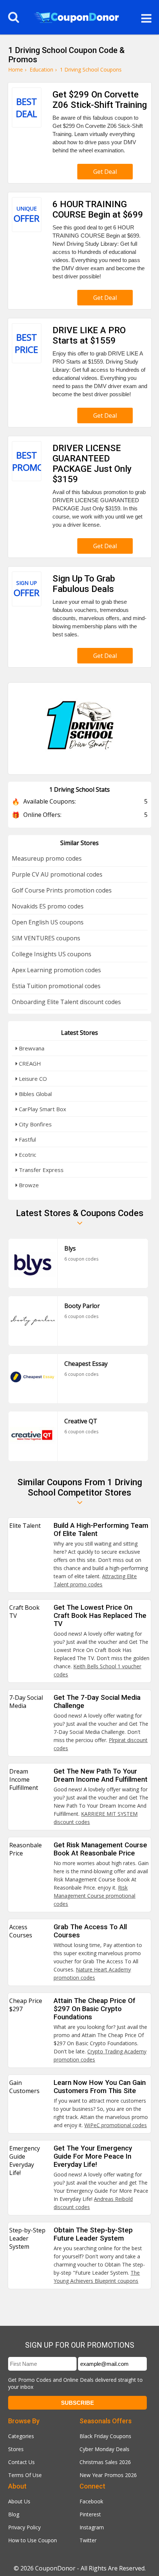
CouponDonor (55, 2568)
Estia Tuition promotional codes (56, 986)
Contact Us (21, 2462)
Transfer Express (40, 1170)
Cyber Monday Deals (104, 2449)
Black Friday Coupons (105, 2436)
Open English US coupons (48, 922)
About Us (19, 2501)
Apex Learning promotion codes (56, 970)
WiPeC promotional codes (116, 2125)
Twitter (88, 2540)
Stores (16, 2449)
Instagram (92, 2527)
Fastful (27, 1139)
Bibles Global (35, 1094)
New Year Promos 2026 (108, 2475)
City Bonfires (35, 1124)
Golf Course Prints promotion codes (62, 890)
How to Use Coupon (33, 2540)
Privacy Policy (24, 2527)
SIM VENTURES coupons (46, 938)
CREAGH (29, 1063)
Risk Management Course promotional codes (94, 1896)
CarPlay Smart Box (42, 1109)
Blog (14, 2514)
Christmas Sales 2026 (105, 2462)
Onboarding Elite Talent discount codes (66, 1002)
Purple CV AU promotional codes (57, 874)
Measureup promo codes (47, 858)
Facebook (91, 2501)
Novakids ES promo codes (48, 906)
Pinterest (90, 2514)
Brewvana (31, 1048)
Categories (21, 2436)
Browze (28, 1185)
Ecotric (27, 1155)
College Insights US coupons (52, 954)
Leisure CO (32, 1079)
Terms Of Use (25, 2475)
